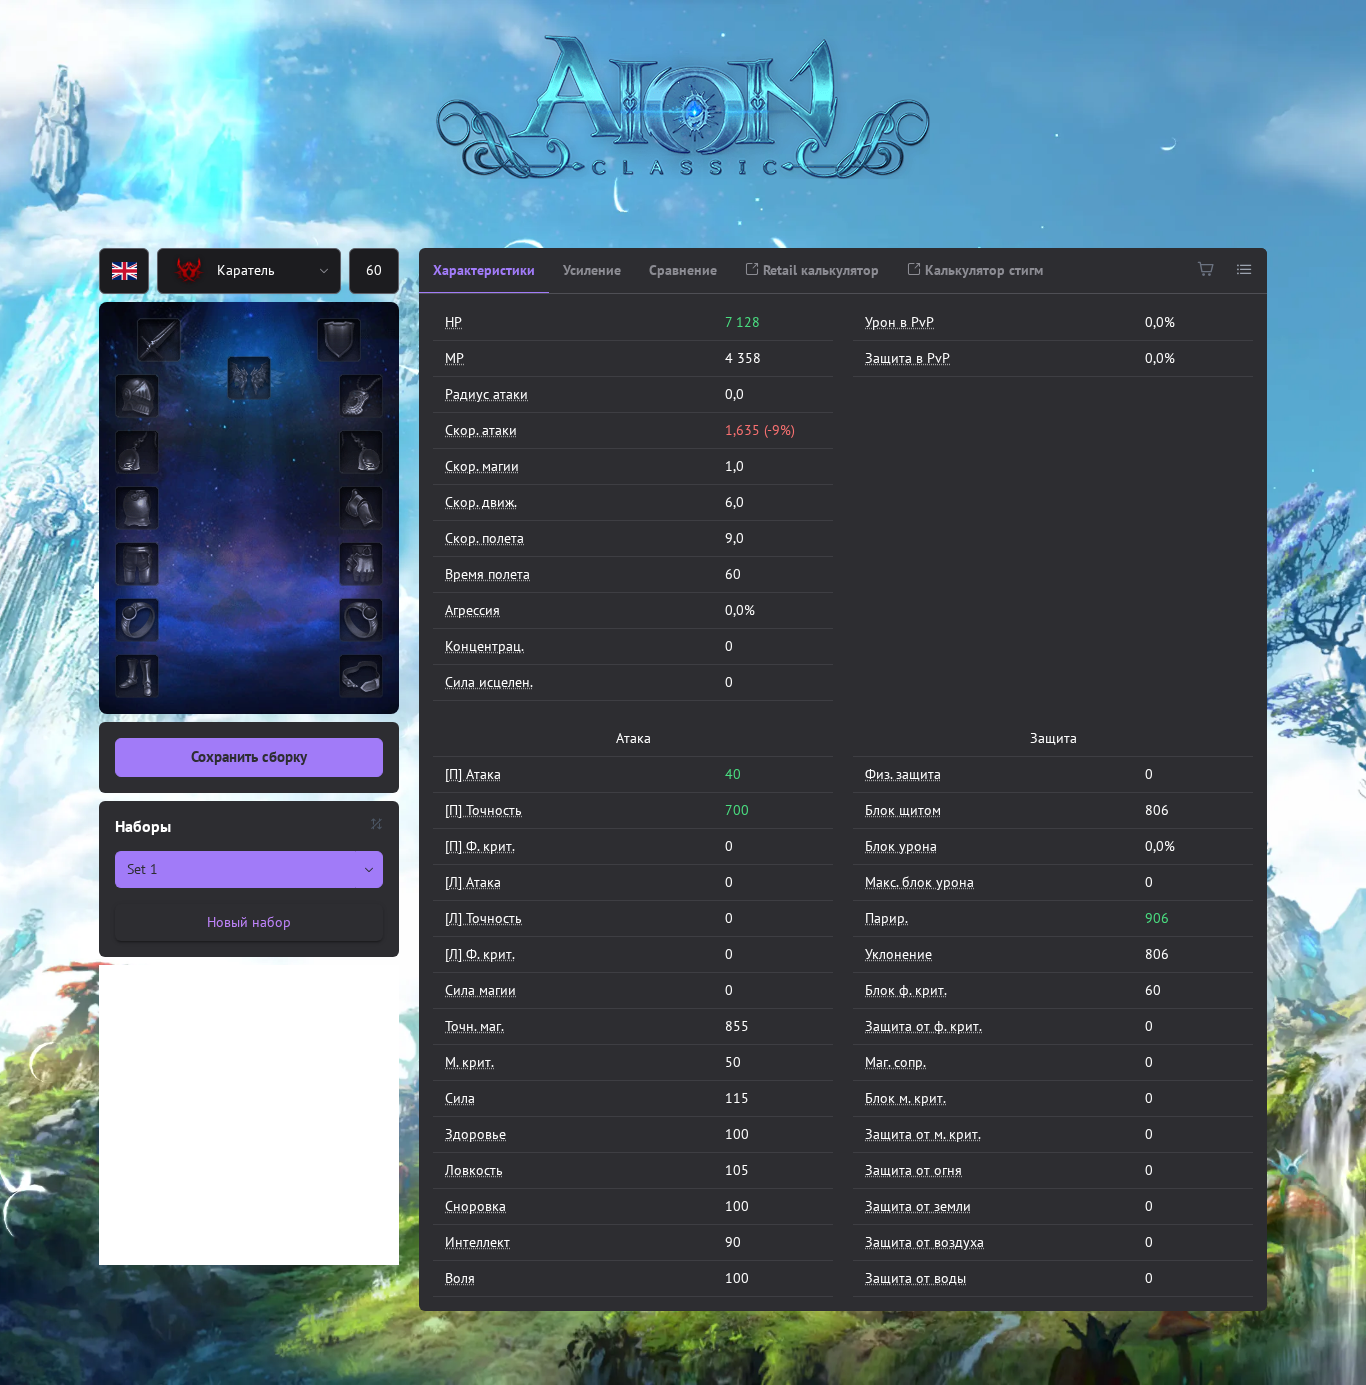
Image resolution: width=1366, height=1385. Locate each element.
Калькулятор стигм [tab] (982, 270)
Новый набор (249, 922)
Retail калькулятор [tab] (819, 270)
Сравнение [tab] (683, 270)
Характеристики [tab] (484, 270)
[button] (325, 271)
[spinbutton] (374, 271)
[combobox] (233, 271)
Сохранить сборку (249, 756)
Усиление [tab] (592, 270)
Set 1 (142, 869)
